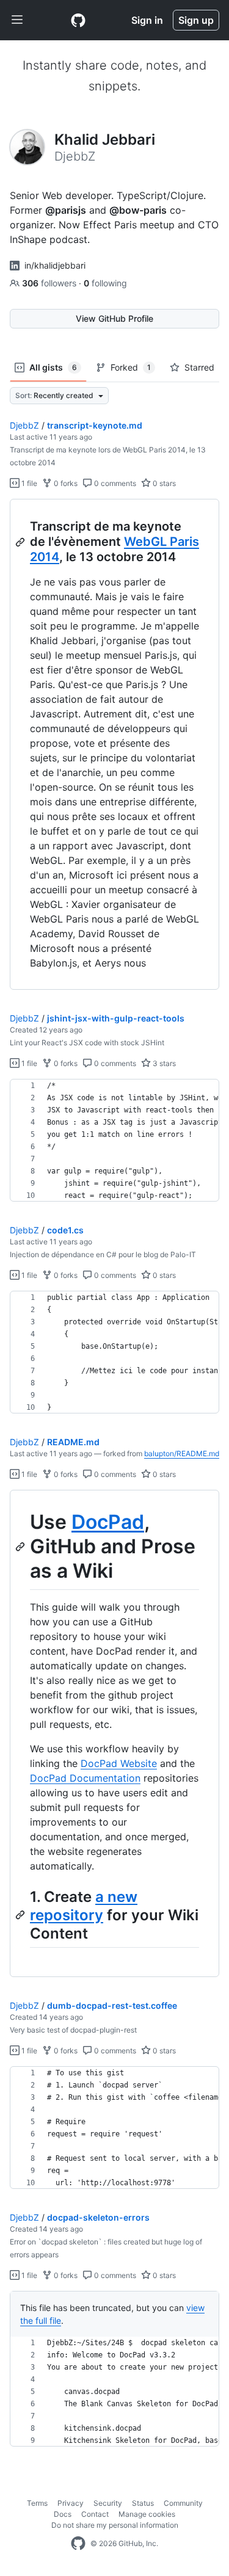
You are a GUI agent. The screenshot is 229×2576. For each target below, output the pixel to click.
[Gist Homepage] (78, 20)
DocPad (108, 1522)
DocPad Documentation (85, 1778)
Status (143, 2503)
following (105, 283)
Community (183, 2503)
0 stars (163, 483)
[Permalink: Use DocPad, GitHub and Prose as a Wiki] (21, 1547)
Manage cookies (147, 2514)
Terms (37, 2503)
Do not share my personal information (115, 2525)
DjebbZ (24, 425)
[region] (114, 745)
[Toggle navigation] (17, 20)
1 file (28, 483)
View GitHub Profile (114, 318)
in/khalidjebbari (55, 265)
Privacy (71, 2503)
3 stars (163, 1063)
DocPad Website (119, 1763)
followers (50, 283)
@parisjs (66, 210)
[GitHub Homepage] (78, 2544)
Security (108, 2503)
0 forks (65, 483)
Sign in (147, 20)
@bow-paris (138, 210)
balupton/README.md (182, 1453)
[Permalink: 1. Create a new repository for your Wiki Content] (21, 1915)
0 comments (114, 483)
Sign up (196, 20)
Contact (95, 2514)
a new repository (84, 1906)
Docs (63, 2514)
